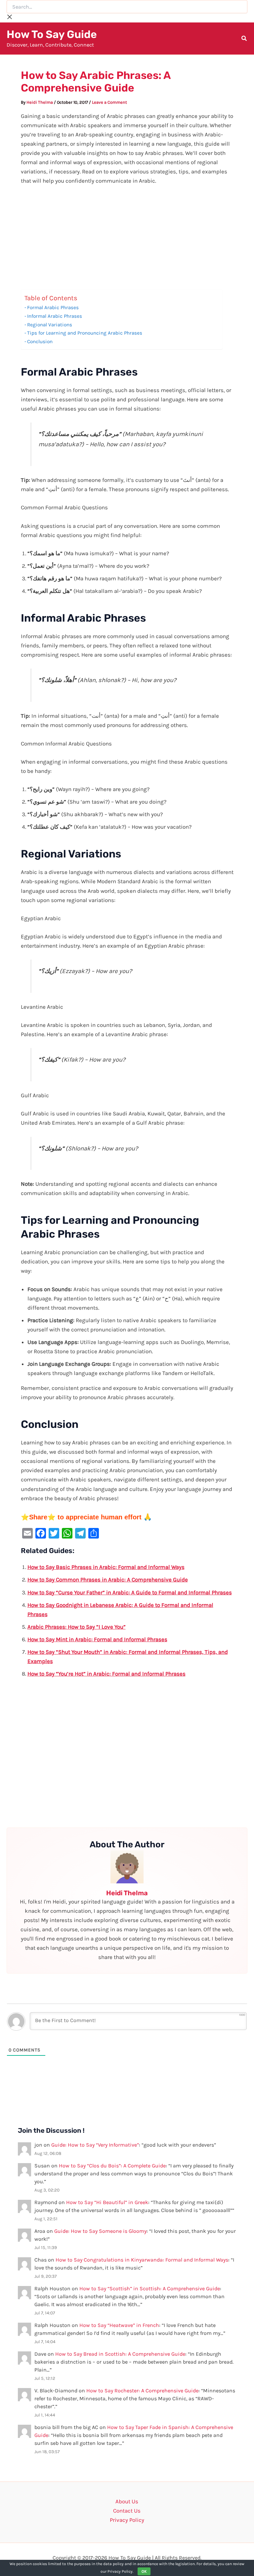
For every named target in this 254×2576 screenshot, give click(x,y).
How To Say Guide (52, 34)
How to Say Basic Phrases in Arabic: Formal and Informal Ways (106, 1567)
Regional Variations (50, 325)
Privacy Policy (127, 2520)
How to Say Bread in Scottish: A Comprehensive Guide (120, 2354)
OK (144, 2571)
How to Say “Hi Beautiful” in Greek (107, 2202)
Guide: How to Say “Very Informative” (95, 2145)
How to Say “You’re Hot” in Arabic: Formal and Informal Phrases (106, 1674)
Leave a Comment (109, 102)
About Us (127, 2501)
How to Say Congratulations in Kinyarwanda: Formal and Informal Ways (142, 2260)
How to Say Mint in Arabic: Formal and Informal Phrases (97, 1639)
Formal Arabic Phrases (53, 308)
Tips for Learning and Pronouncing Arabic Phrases (85, 333)
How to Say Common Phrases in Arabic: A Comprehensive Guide (108, 1579)
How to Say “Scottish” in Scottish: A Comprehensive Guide (150, 2288)
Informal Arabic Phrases (55, 316)
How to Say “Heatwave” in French (119, 2325)
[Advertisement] (127, 240)
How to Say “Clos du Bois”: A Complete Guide (112, 2166)
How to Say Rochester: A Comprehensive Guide (142, 2391)
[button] (244, 39)
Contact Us (127, 2511)
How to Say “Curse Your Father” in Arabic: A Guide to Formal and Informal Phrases (130, 1592)
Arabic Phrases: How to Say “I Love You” (77, 1627)
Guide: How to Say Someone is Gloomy (100, 2231)
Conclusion (40, 342)
